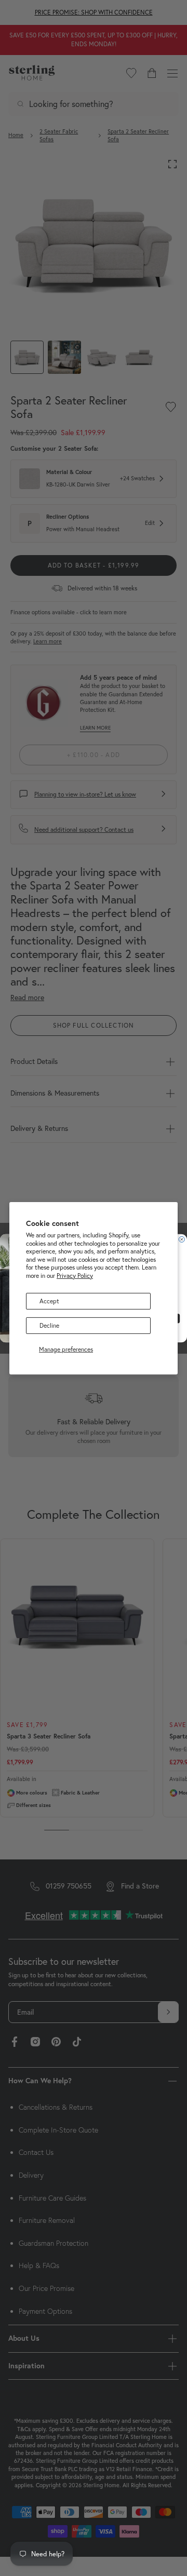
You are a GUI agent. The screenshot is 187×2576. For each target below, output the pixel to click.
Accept (49, 1300)
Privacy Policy (75, 1276)
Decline (49, 1325)
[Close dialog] (182, 1239)
